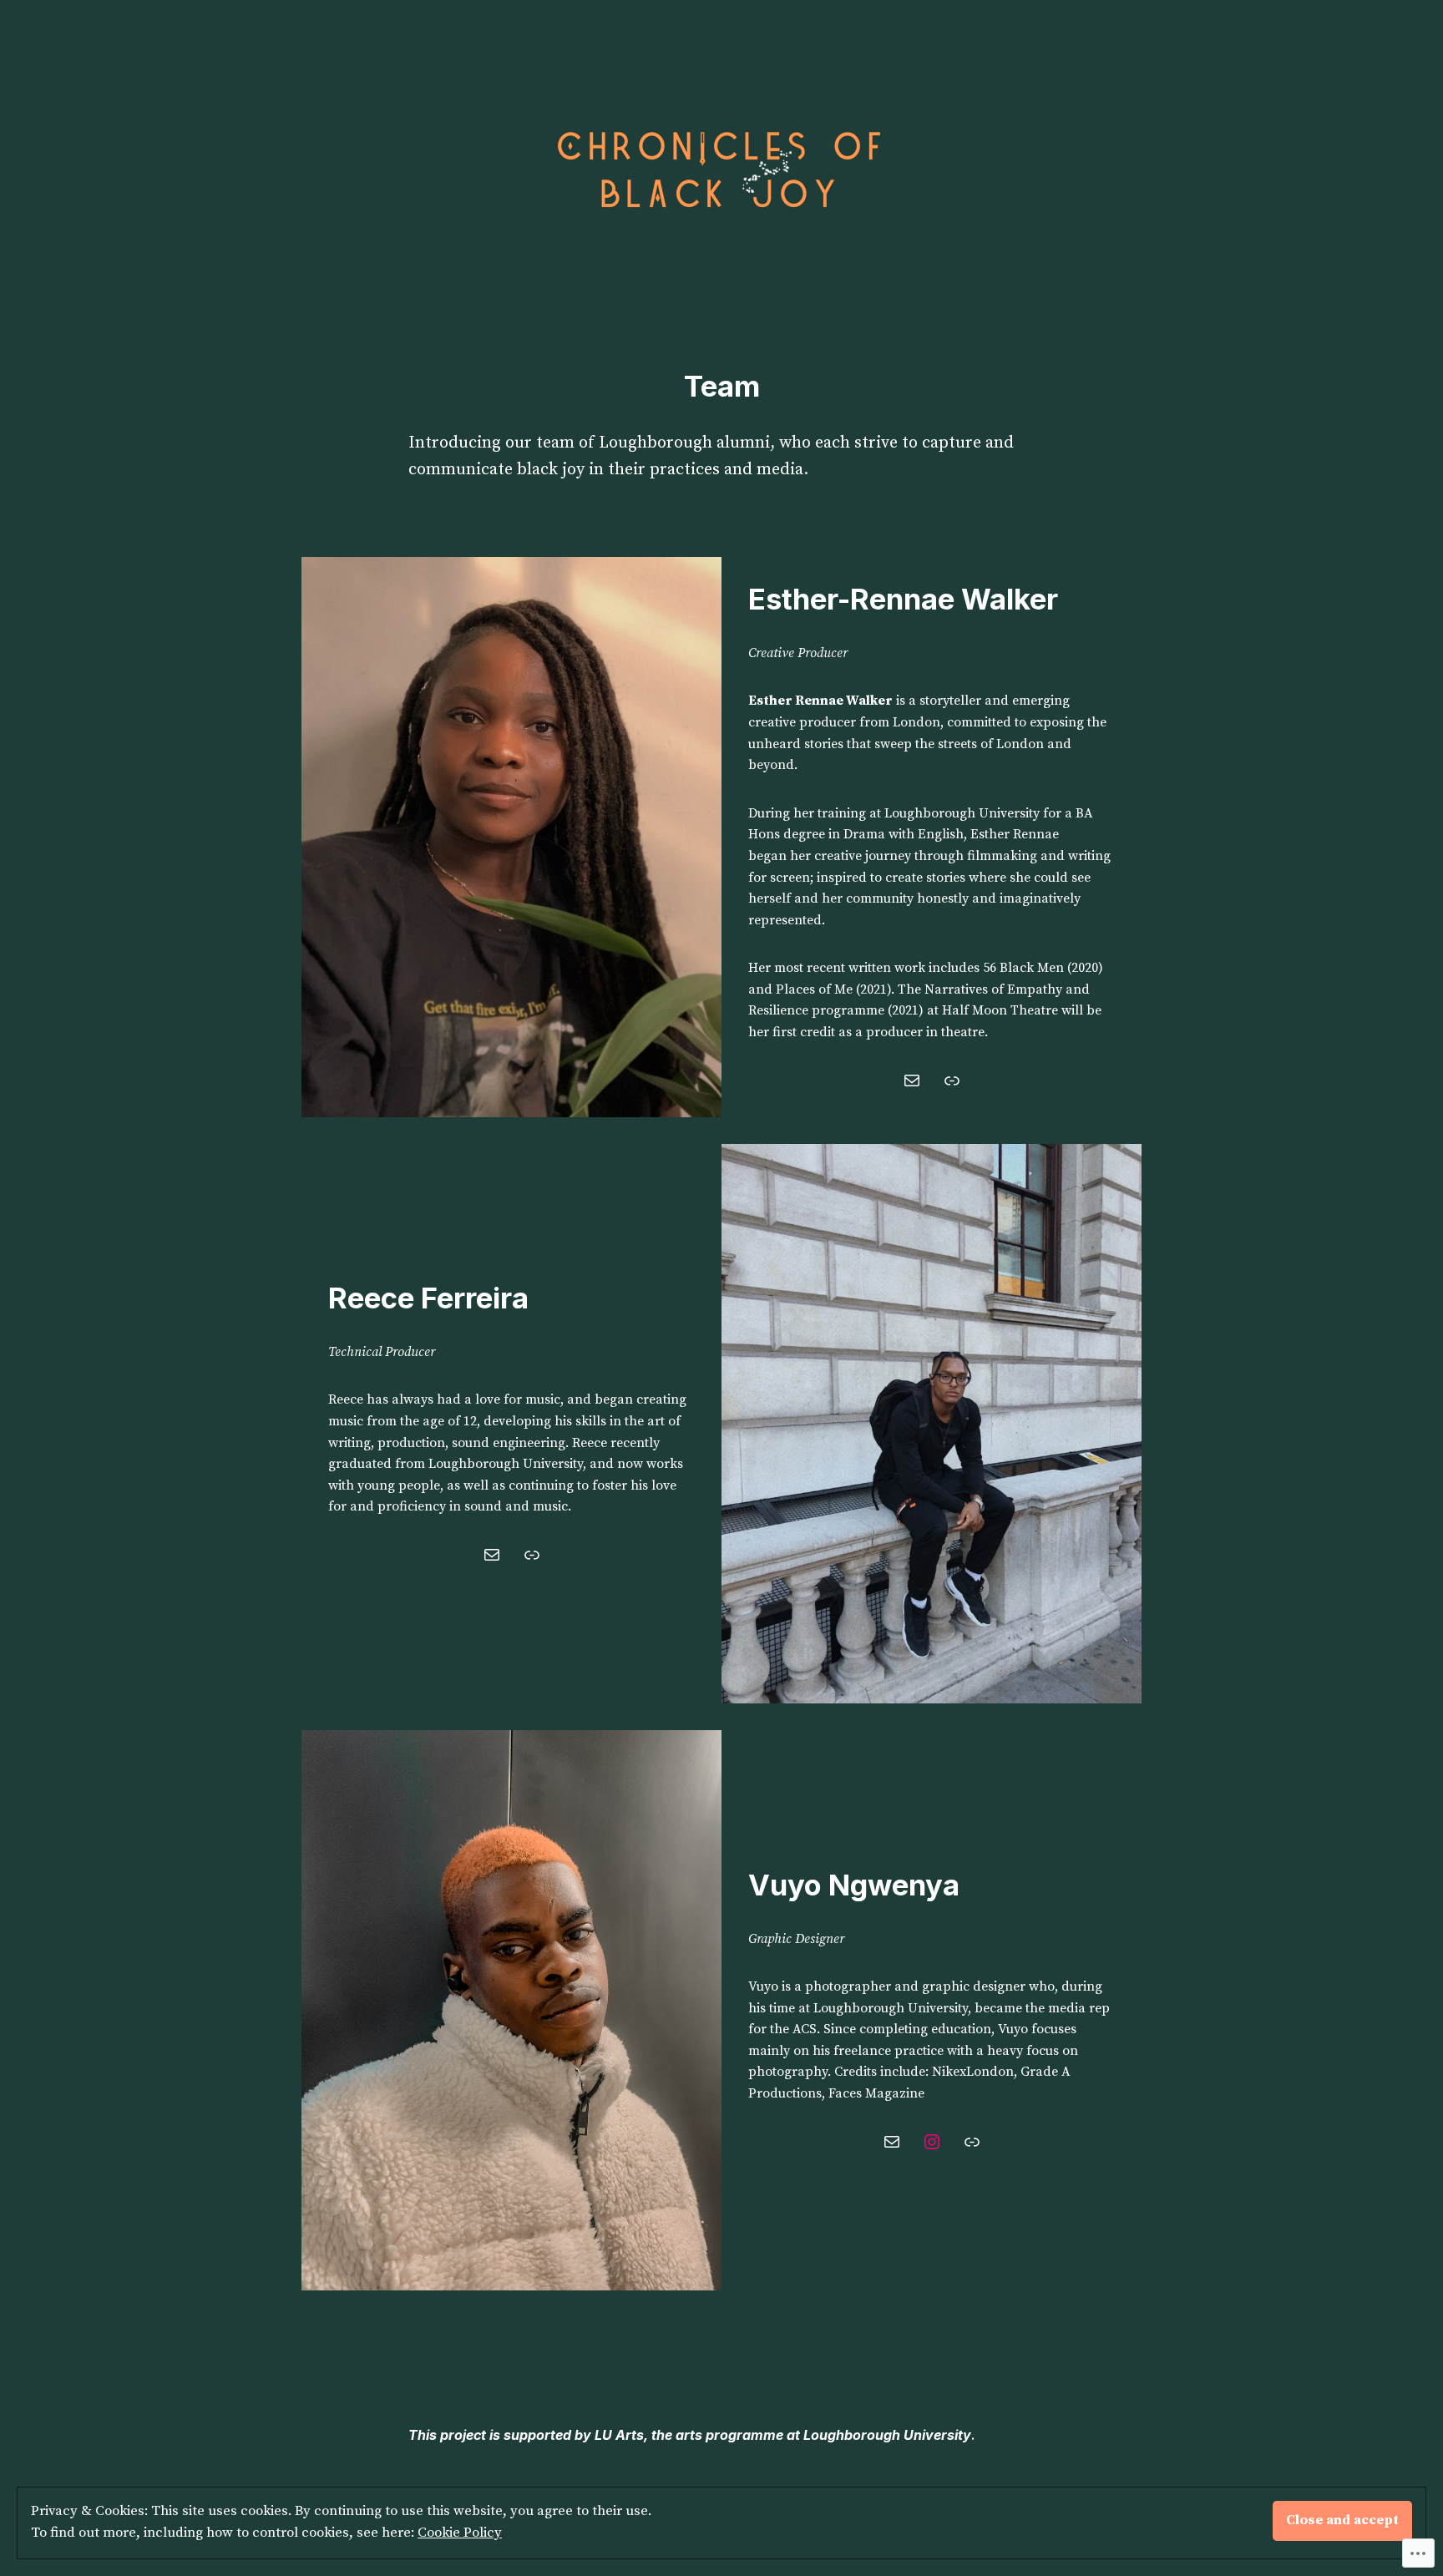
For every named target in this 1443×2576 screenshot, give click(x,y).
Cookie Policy (460, 2533)
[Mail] (912, 1081)
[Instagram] (932, 2142)
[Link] (952, 1081)
